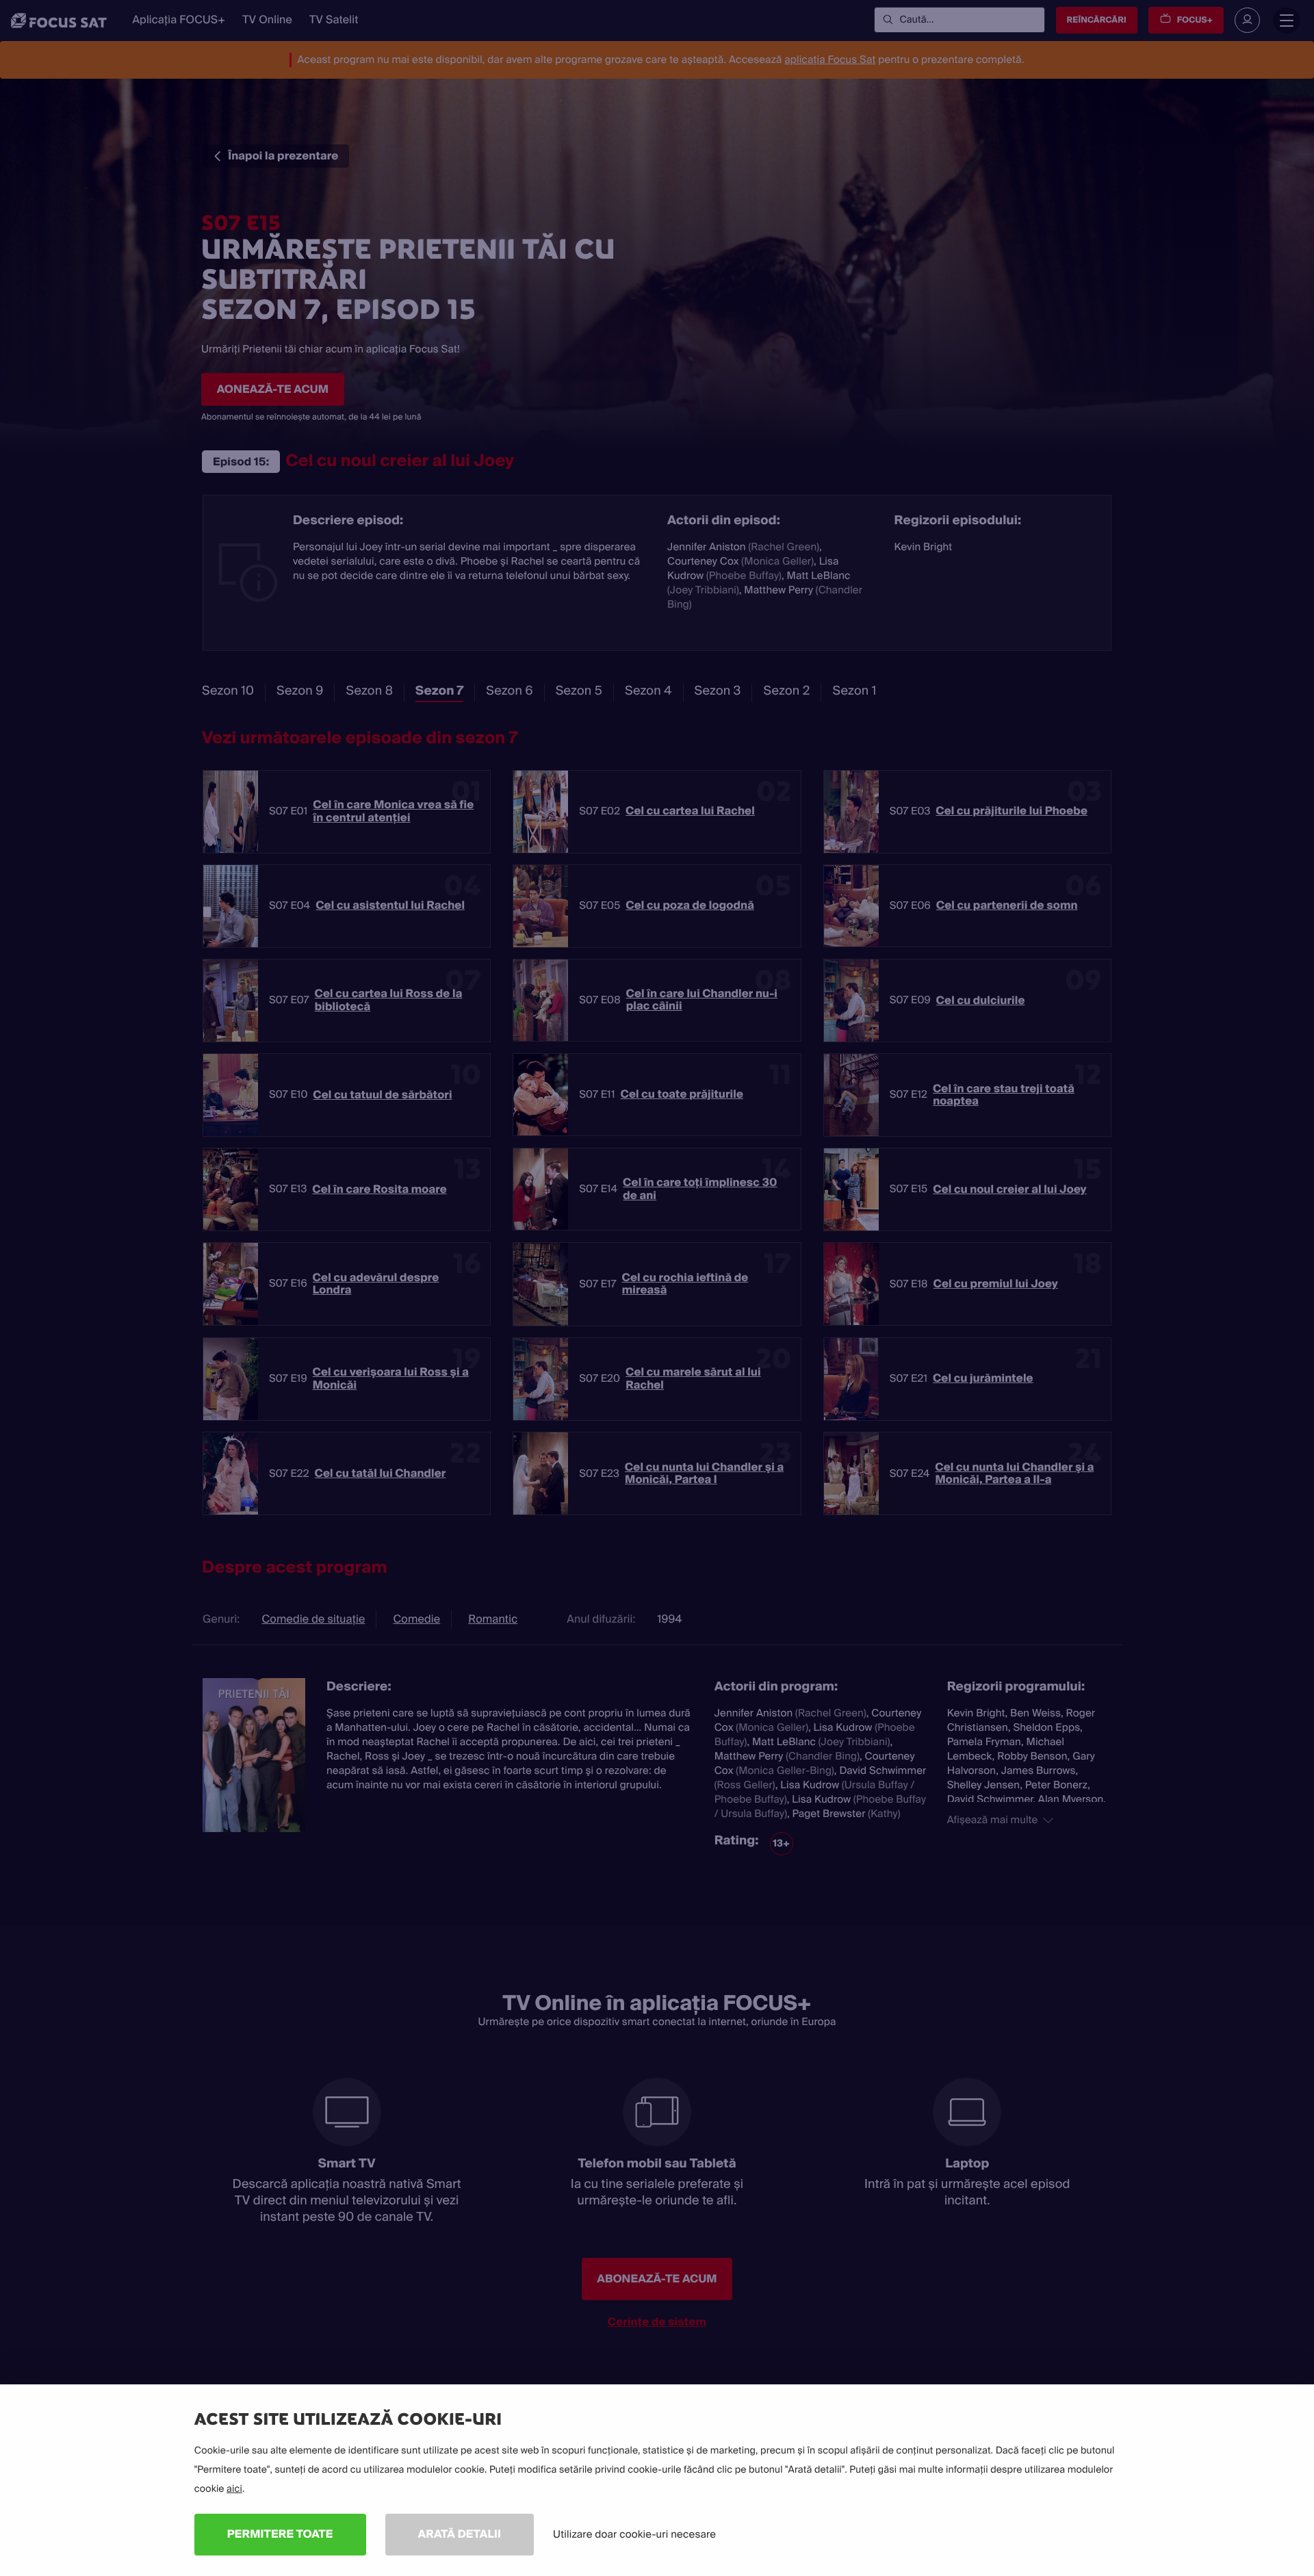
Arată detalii (460, 2534)
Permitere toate (280, 2534)
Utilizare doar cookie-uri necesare (634, 2534)
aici (234, 2489)
